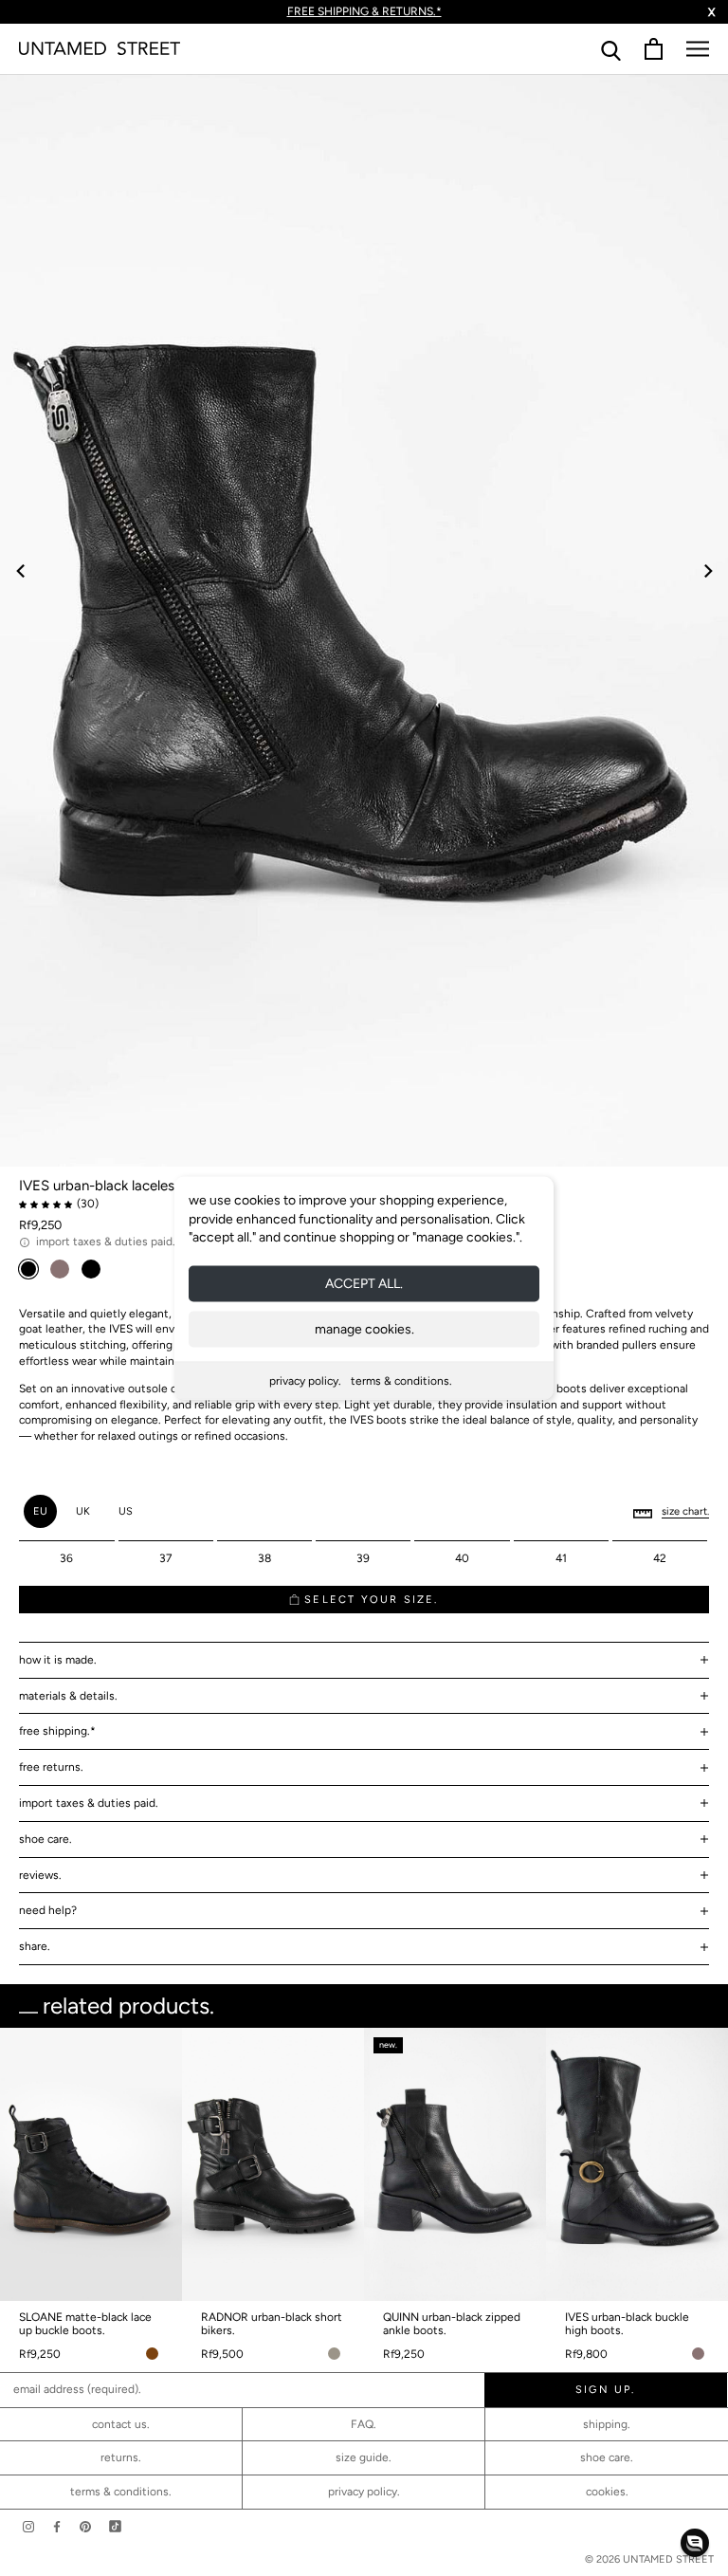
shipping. (607, 2424)
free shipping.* (57, 1731)
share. (35, 1946)
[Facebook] (57, 2526)
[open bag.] (654, 49)
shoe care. (45, 1839)
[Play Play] (364, 620)
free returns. (51, 1767)
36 (66, 1558)
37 (165, 1558)
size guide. (364, 2457)
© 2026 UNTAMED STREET (649, 2559)
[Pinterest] (85, 2526)
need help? (48, 1910)
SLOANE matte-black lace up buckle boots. (85, 2324)
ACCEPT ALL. (364, 1283)
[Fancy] (115, 2526)
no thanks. (364, 1427)
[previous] (21, 570)
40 (462, 1558)
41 (561, 1558)
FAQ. (364, 2424)
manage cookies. (364, 1328)
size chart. (685, 1511)
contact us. (121, 2424)
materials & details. (68, 1696)
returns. (121, 2457)
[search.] (611, 49)
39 (363, 1558)
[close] (578, 1118)
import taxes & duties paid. (89, 1803)
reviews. (40, 1875)
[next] (707, 570)
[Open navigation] (698, 49)
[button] (695, 2543)
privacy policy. (305, 1380)
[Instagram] (28, 2526)
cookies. (607, 2492)
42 (660, 1558)
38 (264, 1558)
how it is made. (58, 1660)
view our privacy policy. (364, 1444)
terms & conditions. (401, 1380)
